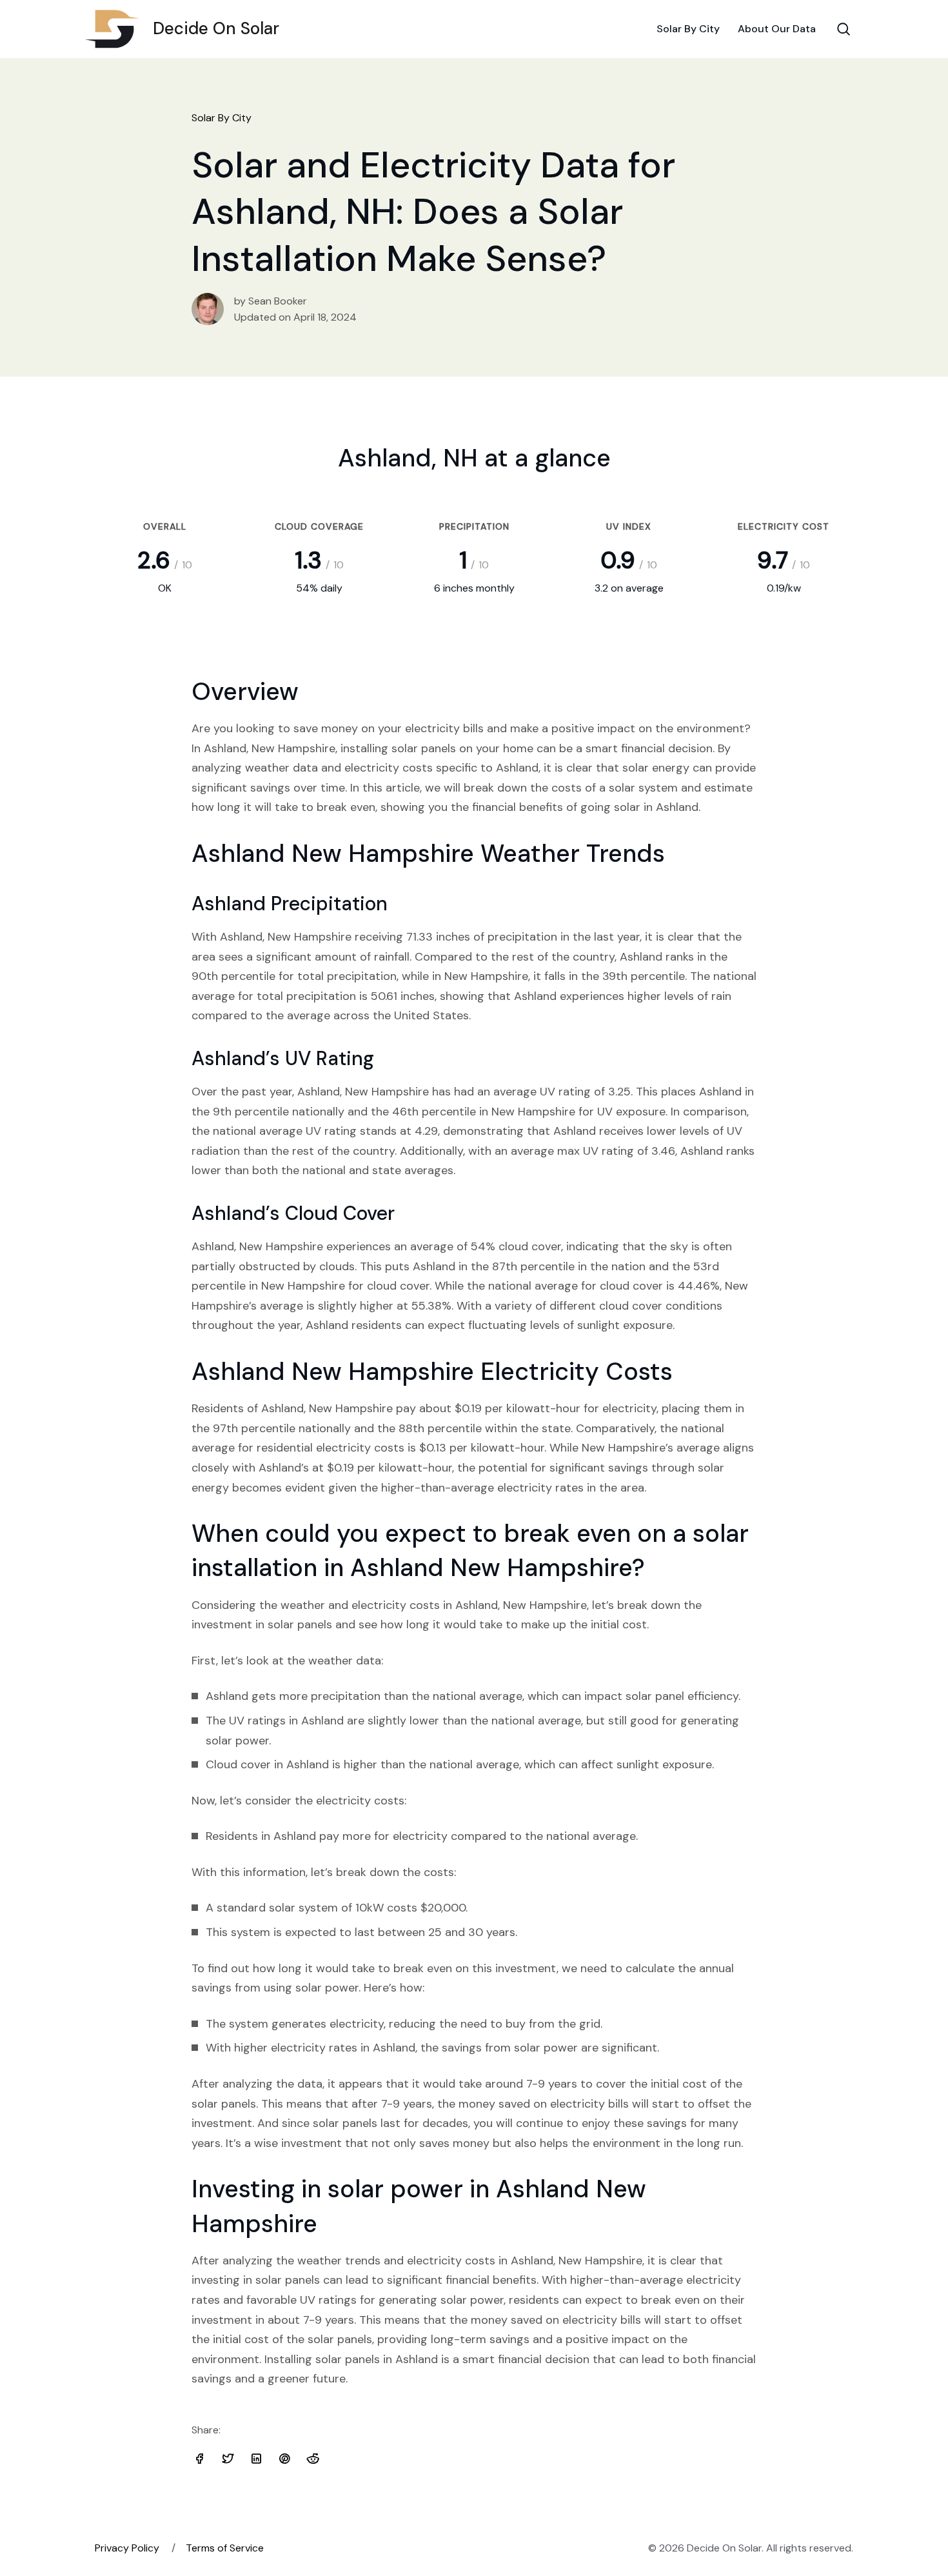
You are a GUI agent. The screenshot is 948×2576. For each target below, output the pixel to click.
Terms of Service (225, 2548)
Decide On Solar (216, 28)
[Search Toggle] (844, 29)
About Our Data (777, 29)
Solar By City (688, 29)
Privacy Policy (127, 2548)
